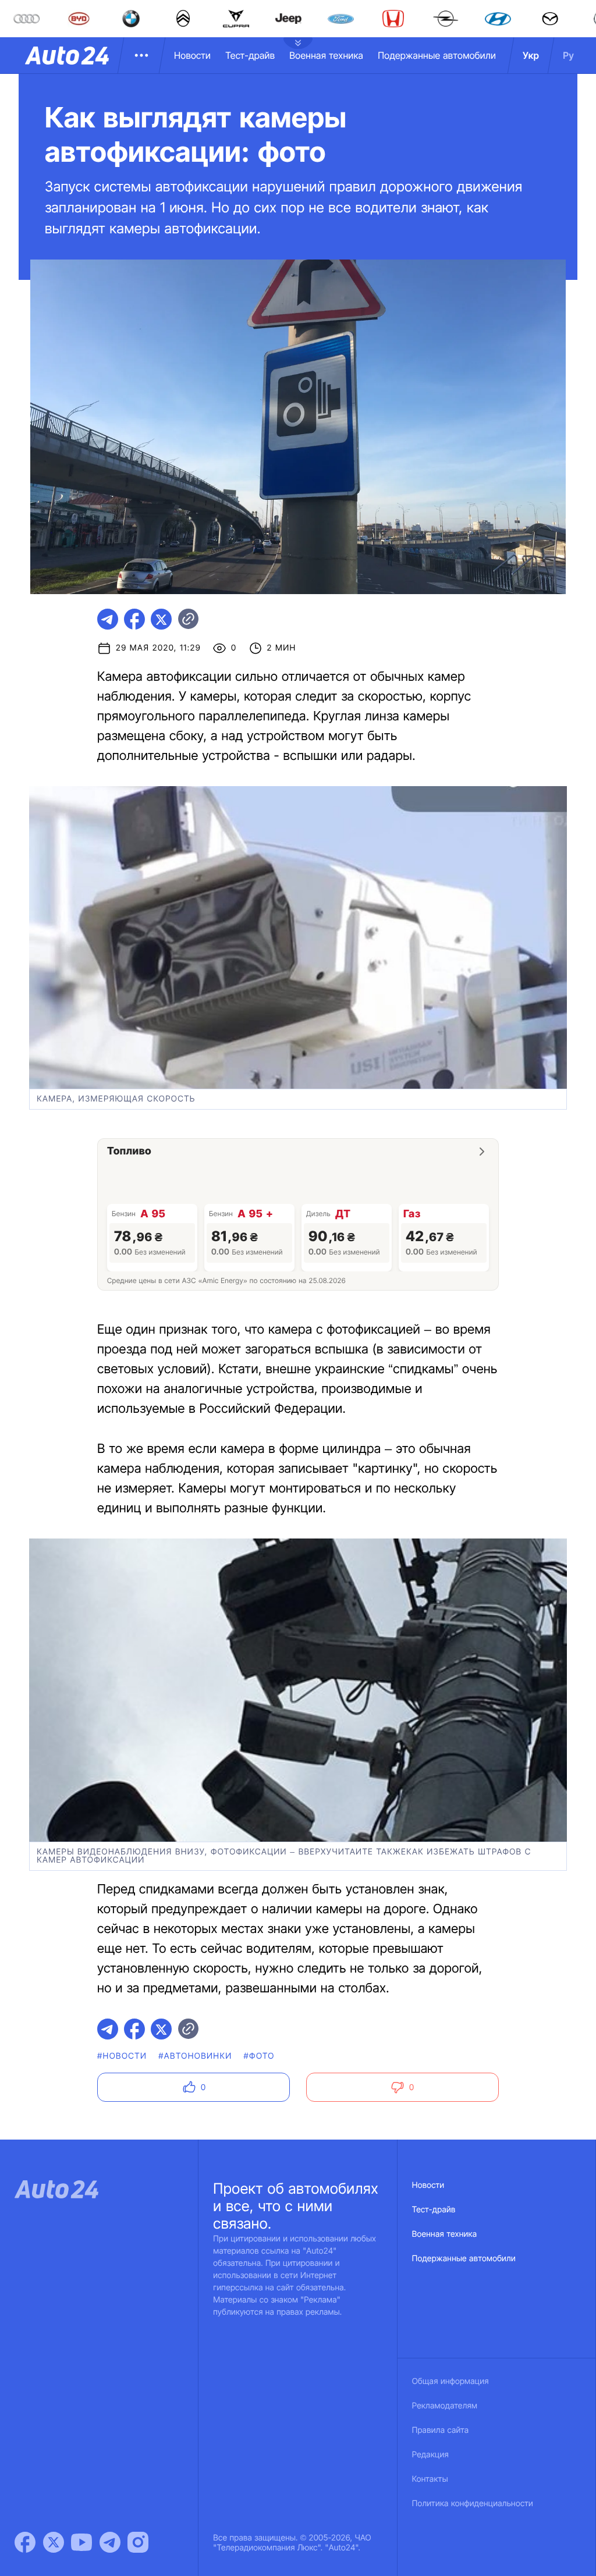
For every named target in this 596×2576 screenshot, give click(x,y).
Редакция (430, 2455)
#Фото (259, 2056)
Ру (568, 55)
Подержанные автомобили (437, 55)
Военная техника (326, 55)
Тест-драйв (250, 55)
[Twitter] (54, 2542)
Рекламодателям (445, 2406)
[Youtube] (81, 2542)
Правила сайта (441, 2430)
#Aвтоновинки (195, 2056)
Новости (192, 55)
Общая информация (450, 2381)
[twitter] (161, 619)
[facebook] (134, 619)
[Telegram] (110, 2542)
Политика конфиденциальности (473, 2504)
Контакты (430, 2479)
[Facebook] (25, 2542)
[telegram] (108, 619)
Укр (531, 55)
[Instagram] (138, 2542)
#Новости (122, 2056)
